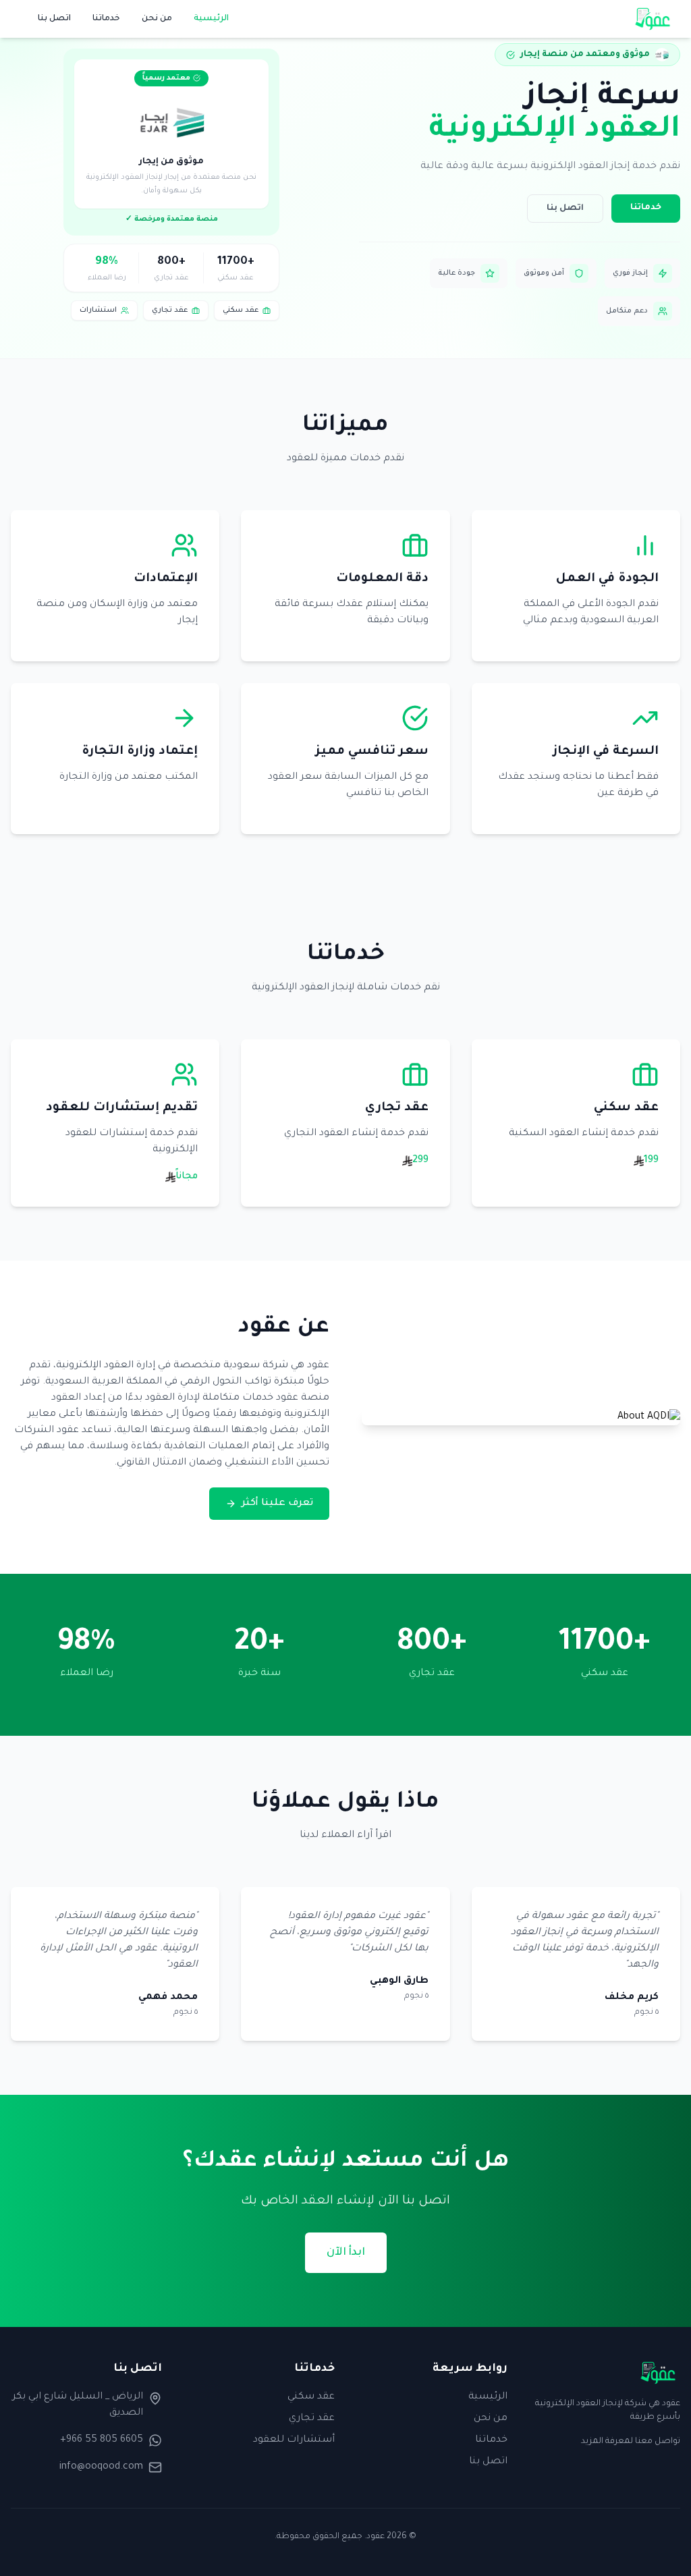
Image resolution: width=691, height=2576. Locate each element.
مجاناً (187, 1177)
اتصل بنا (54, 19)
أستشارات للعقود (294, 2440)
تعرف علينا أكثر (277, 1504)
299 (420, 1161)
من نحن (157, 19)
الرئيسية (211, 19)
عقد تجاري (312, 2419)
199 (651, 1161)
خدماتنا (106, 19)
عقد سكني (311, 2397)
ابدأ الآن (346, 2253)
